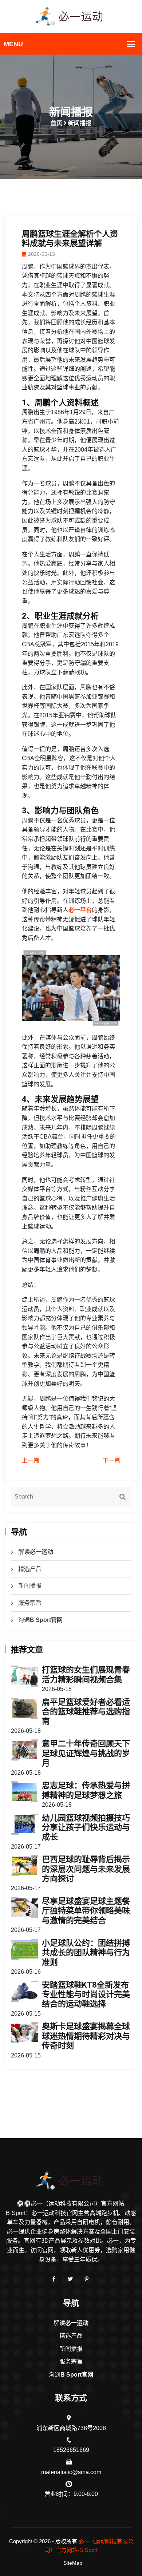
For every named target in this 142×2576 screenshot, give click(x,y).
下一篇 (111, 1460)
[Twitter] (70, 2279)
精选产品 (30, 1569)
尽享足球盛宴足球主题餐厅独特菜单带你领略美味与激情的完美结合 (86, 1911)
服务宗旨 (30, 1603)
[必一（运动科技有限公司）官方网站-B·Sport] (71, 16)
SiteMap (73, 2563)
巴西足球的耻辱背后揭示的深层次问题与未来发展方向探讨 (86, 1869)
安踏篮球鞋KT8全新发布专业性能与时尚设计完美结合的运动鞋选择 (86, 1994)
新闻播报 (30, 1586)
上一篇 (31, 1460)
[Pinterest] (87, 2279)
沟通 (40, 1620)
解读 (36, 1552)
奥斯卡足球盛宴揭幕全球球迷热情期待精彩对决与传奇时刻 (86, 2036)
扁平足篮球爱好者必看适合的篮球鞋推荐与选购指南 (86, 1712)
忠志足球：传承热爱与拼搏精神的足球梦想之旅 (86, 1790)
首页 (56, 123)
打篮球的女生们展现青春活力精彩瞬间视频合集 (86, 1674)
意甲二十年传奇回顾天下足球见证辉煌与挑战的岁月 (86, 1753)
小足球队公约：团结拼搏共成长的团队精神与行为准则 (86, 1953)
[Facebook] (54, 2279)
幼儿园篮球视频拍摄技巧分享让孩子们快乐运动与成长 (86, 1827)
